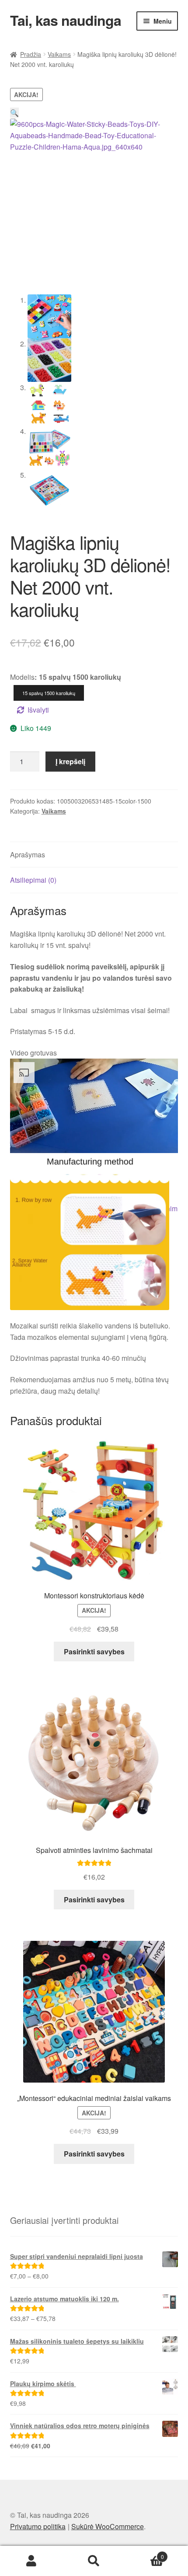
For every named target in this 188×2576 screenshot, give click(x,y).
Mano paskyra (31, 2561)
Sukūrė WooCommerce (108, 2526)
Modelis (22, 677)
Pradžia (31, 54)
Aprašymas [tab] (28, 855)
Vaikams (59, 54)
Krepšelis (145, 2553)
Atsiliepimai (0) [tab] (33, 880)
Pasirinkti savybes (94, 1652)
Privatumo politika (38, 2526)
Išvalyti (38, 710)
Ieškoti (94, 2561)
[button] (14, 113)
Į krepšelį (70, 761)
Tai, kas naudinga (66, 20)
